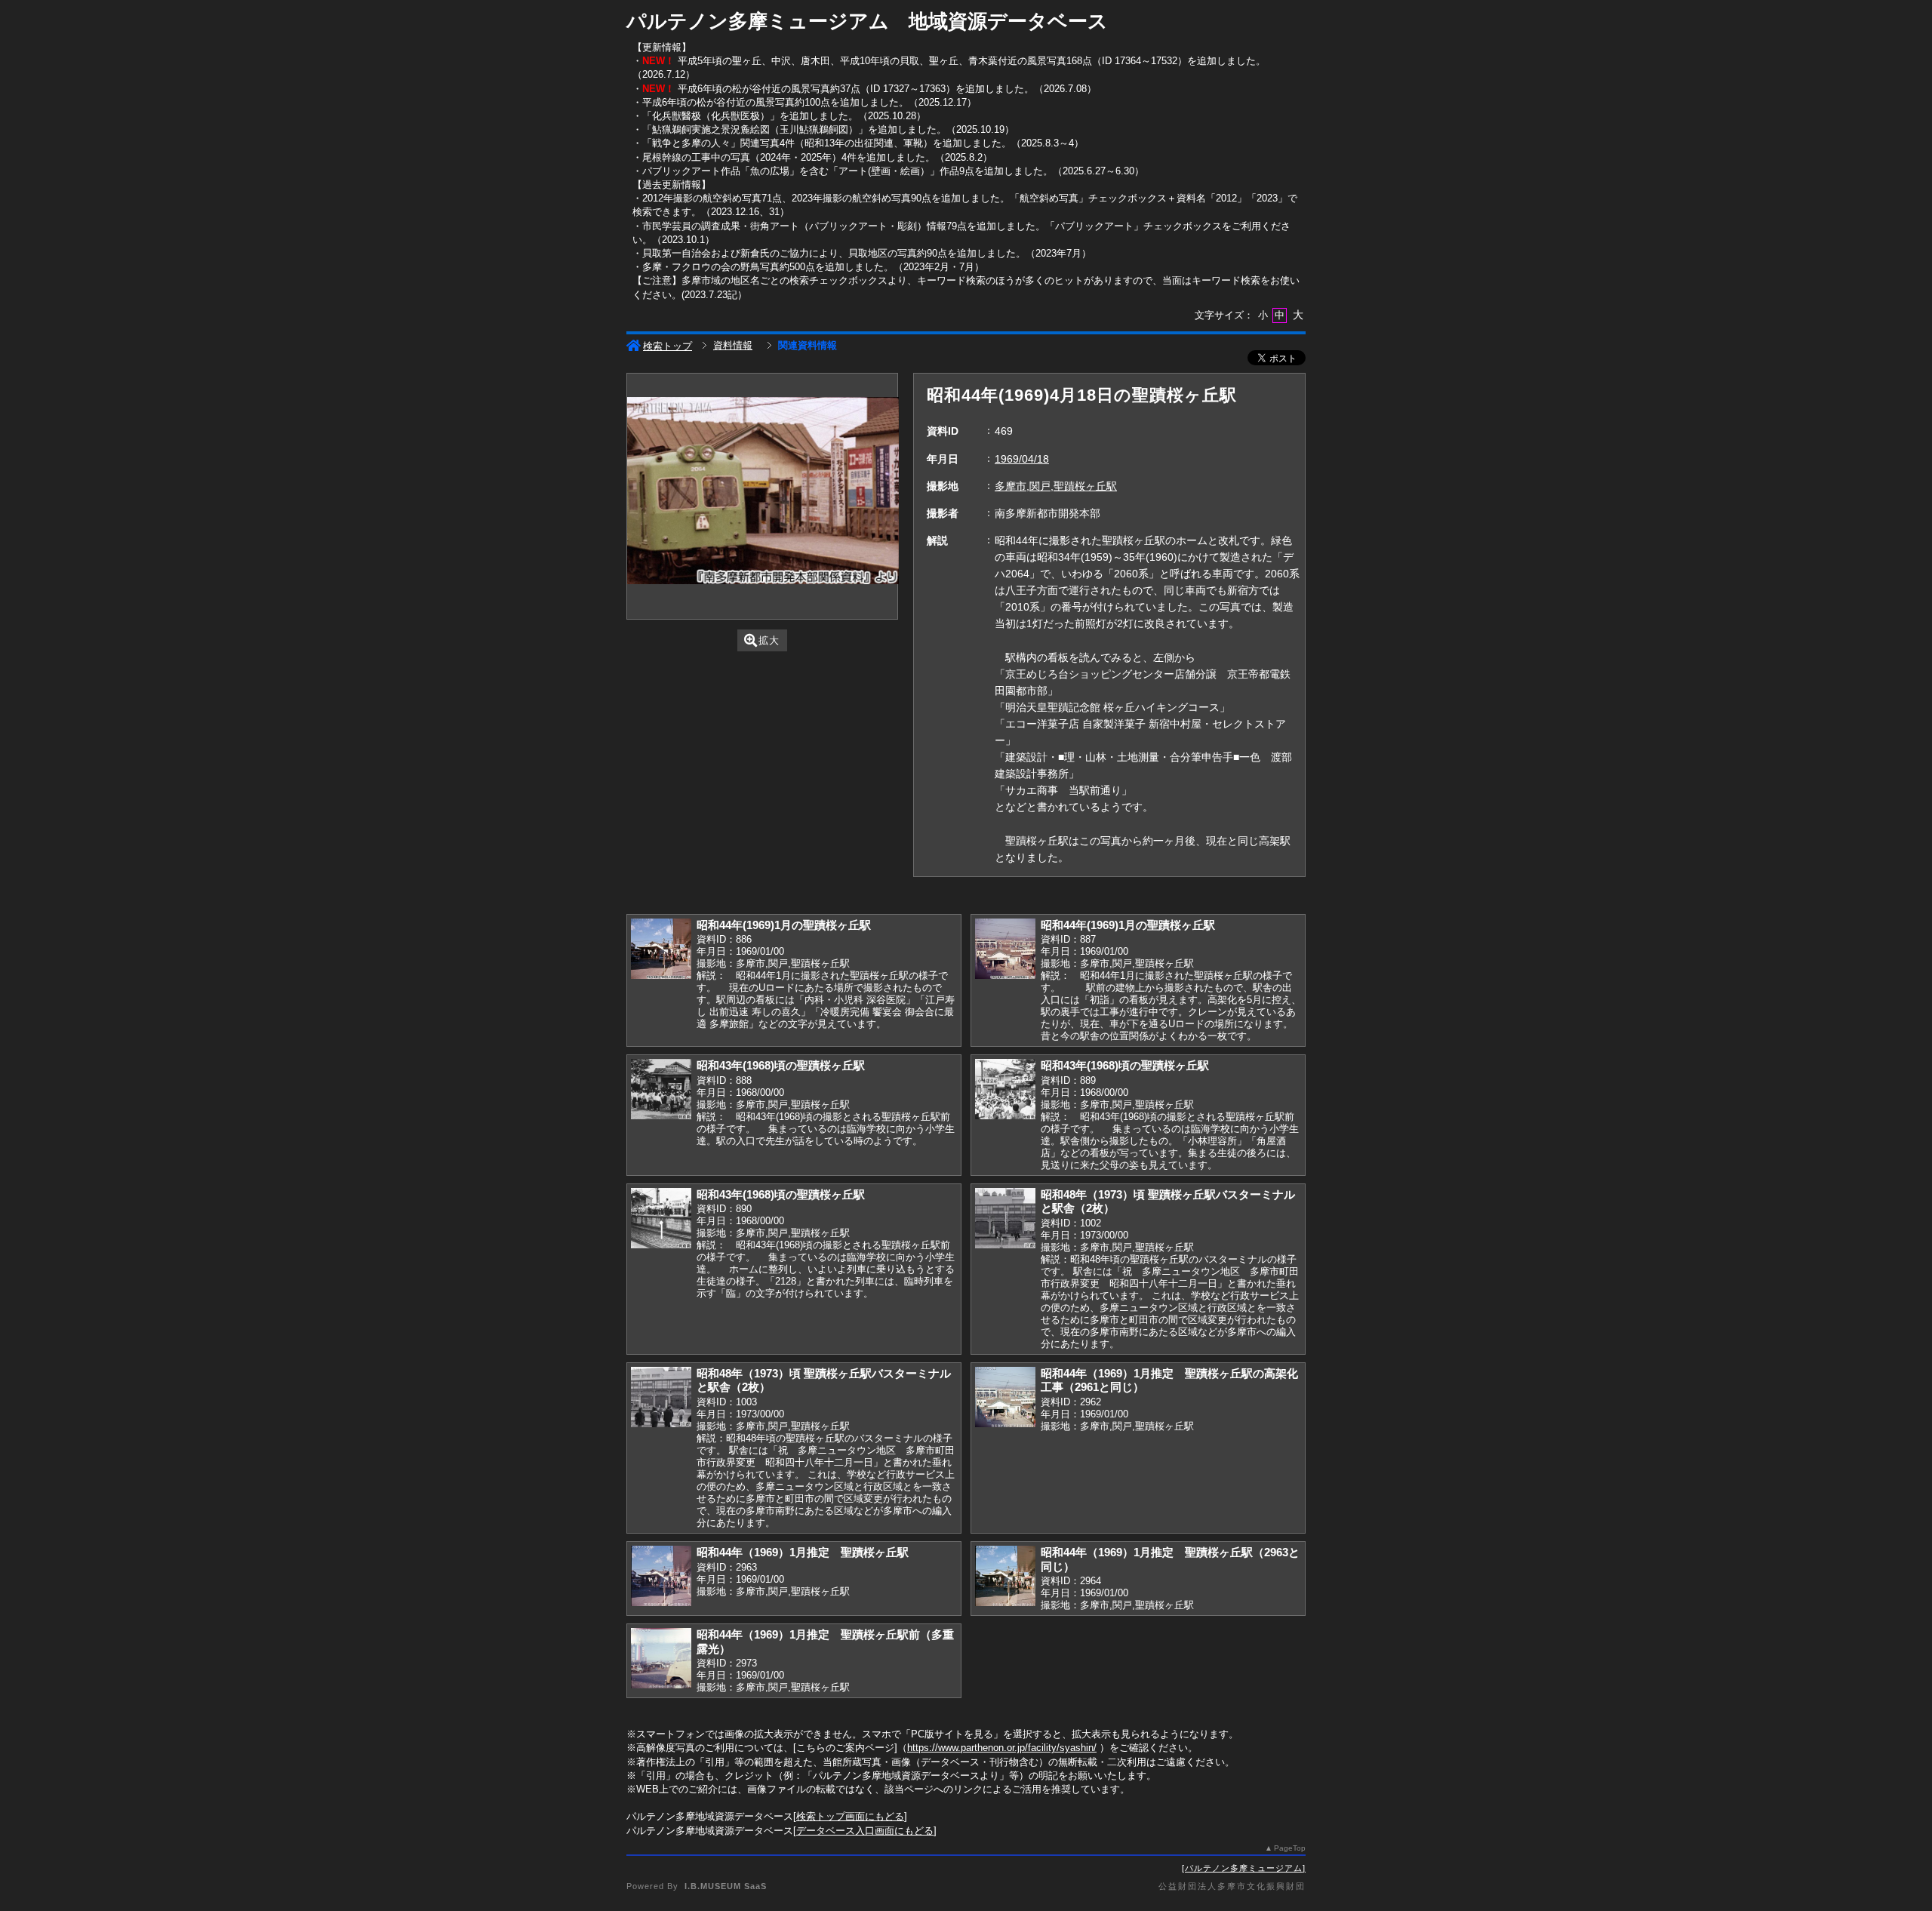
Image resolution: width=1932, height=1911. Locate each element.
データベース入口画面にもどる (865, 1831)
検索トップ (668, 346)
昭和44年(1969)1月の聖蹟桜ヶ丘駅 (784, 925)
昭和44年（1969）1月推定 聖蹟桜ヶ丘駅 (803, 1552)
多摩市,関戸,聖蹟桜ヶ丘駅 (1056, 486)
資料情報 (733, 345)
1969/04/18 (1022, 459)
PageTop (1290, 1848)
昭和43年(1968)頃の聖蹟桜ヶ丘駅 (781, 1065)
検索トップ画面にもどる (850, 1816)
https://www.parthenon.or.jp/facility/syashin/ (1002, 1748)
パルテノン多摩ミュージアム (1244, 1868)
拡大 (769, 640)
